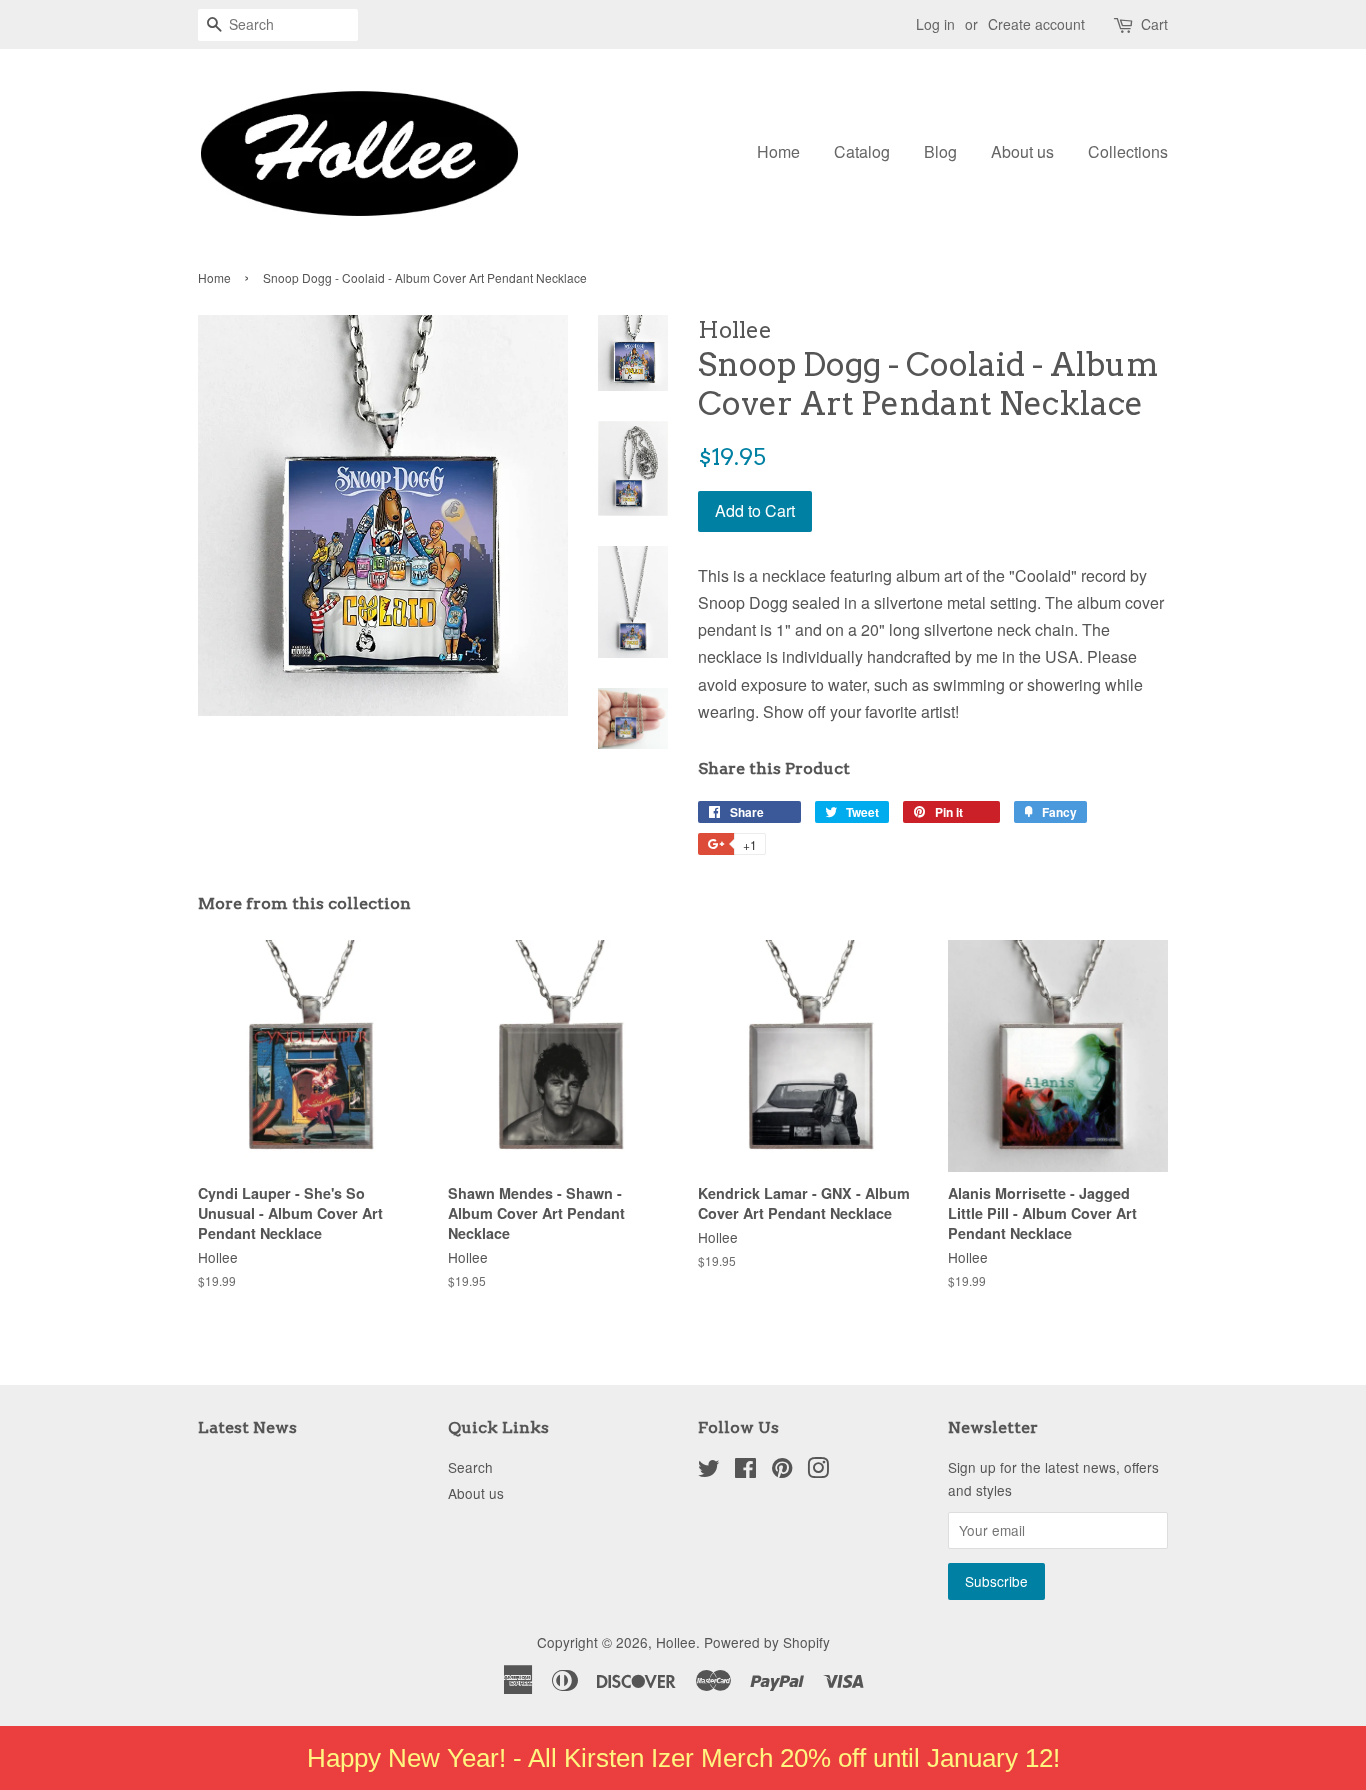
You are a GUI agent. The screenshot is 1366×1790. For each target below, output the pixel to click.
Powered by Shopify (767, 1642)
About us (1022, 151)
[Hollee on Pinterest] (782, 1471)
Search (470, 1467)
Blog (940, 151)
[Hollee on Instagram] (818, 1471)
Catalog (862, 151)
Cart (1154, 24)
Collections (1128, 151)
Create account (1036, 24)
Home (778, 151)
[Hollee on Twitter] (709, 1471)
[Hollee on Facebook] (745, 1471)
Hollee (676, 1642)
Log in (935, 24)
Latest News (247, 1427)
